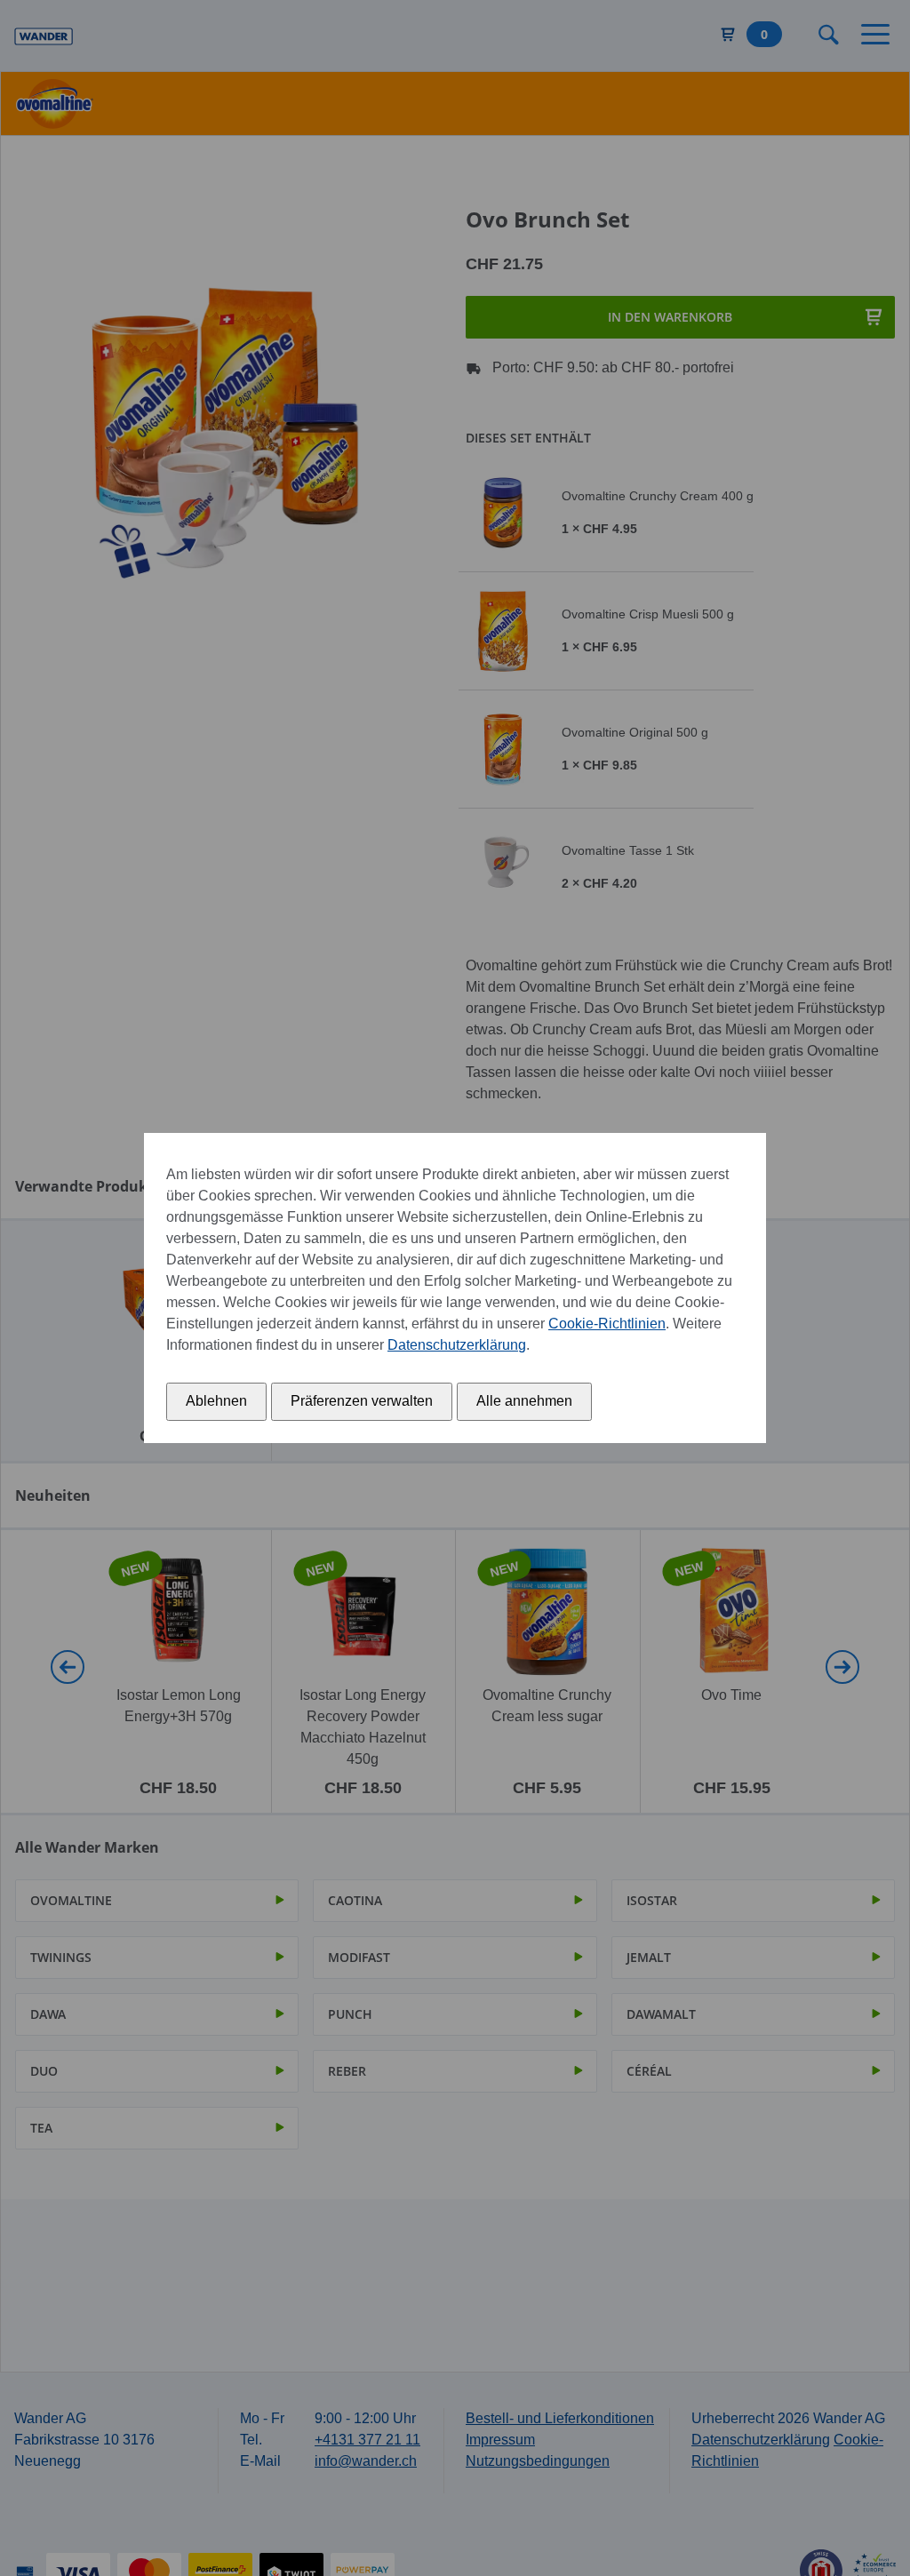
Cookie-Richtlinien (607, 1324)
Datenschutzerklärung (457, 1345)
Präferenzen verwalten (362, 1401)
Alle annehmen (524, 1401)
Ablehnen (216, 1401)
